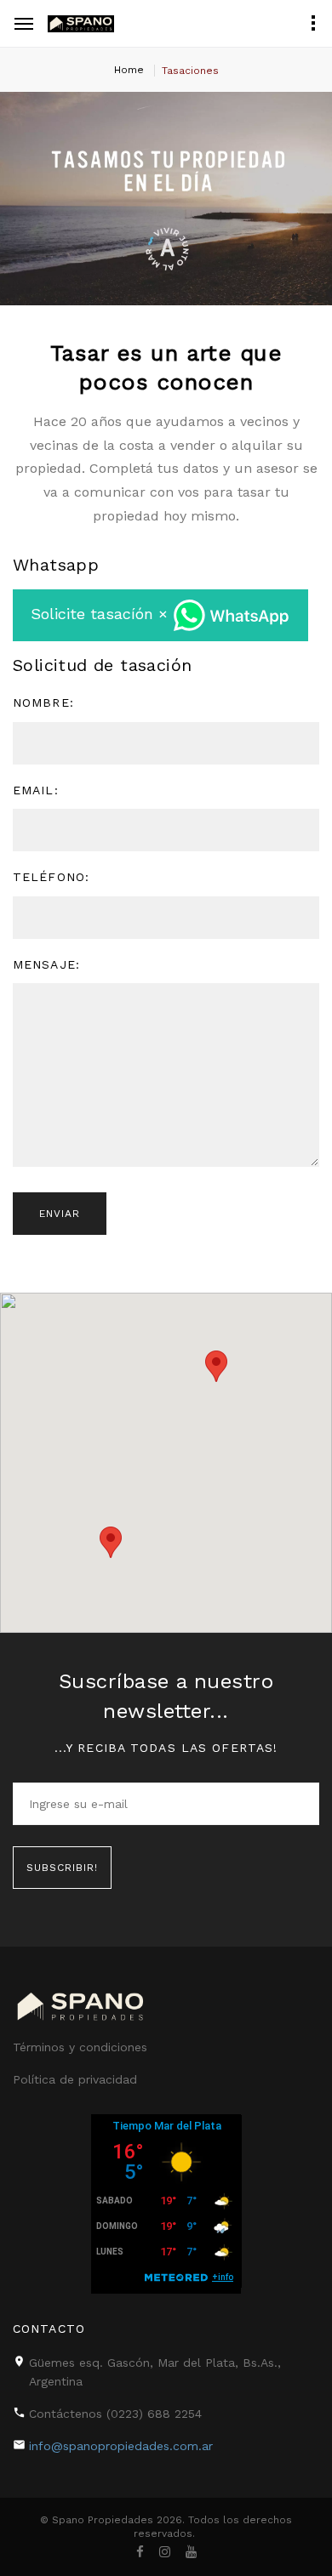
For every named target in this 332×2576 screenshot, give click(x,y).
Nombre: (43, 702)
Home (129, 70)
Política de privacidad (75, 2079)
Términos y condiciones (80, 2047)
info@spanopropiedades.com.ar (121, 2446)
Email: (36, 790)
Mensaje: (46, 964)
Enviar (60, 1214)
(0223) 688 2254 (154, 2414)
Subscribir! (62, 1868)
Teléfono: (51, 877)
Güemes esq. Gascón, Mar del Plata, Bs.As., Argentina (155, 2372)
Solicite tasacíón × (102, 614)
